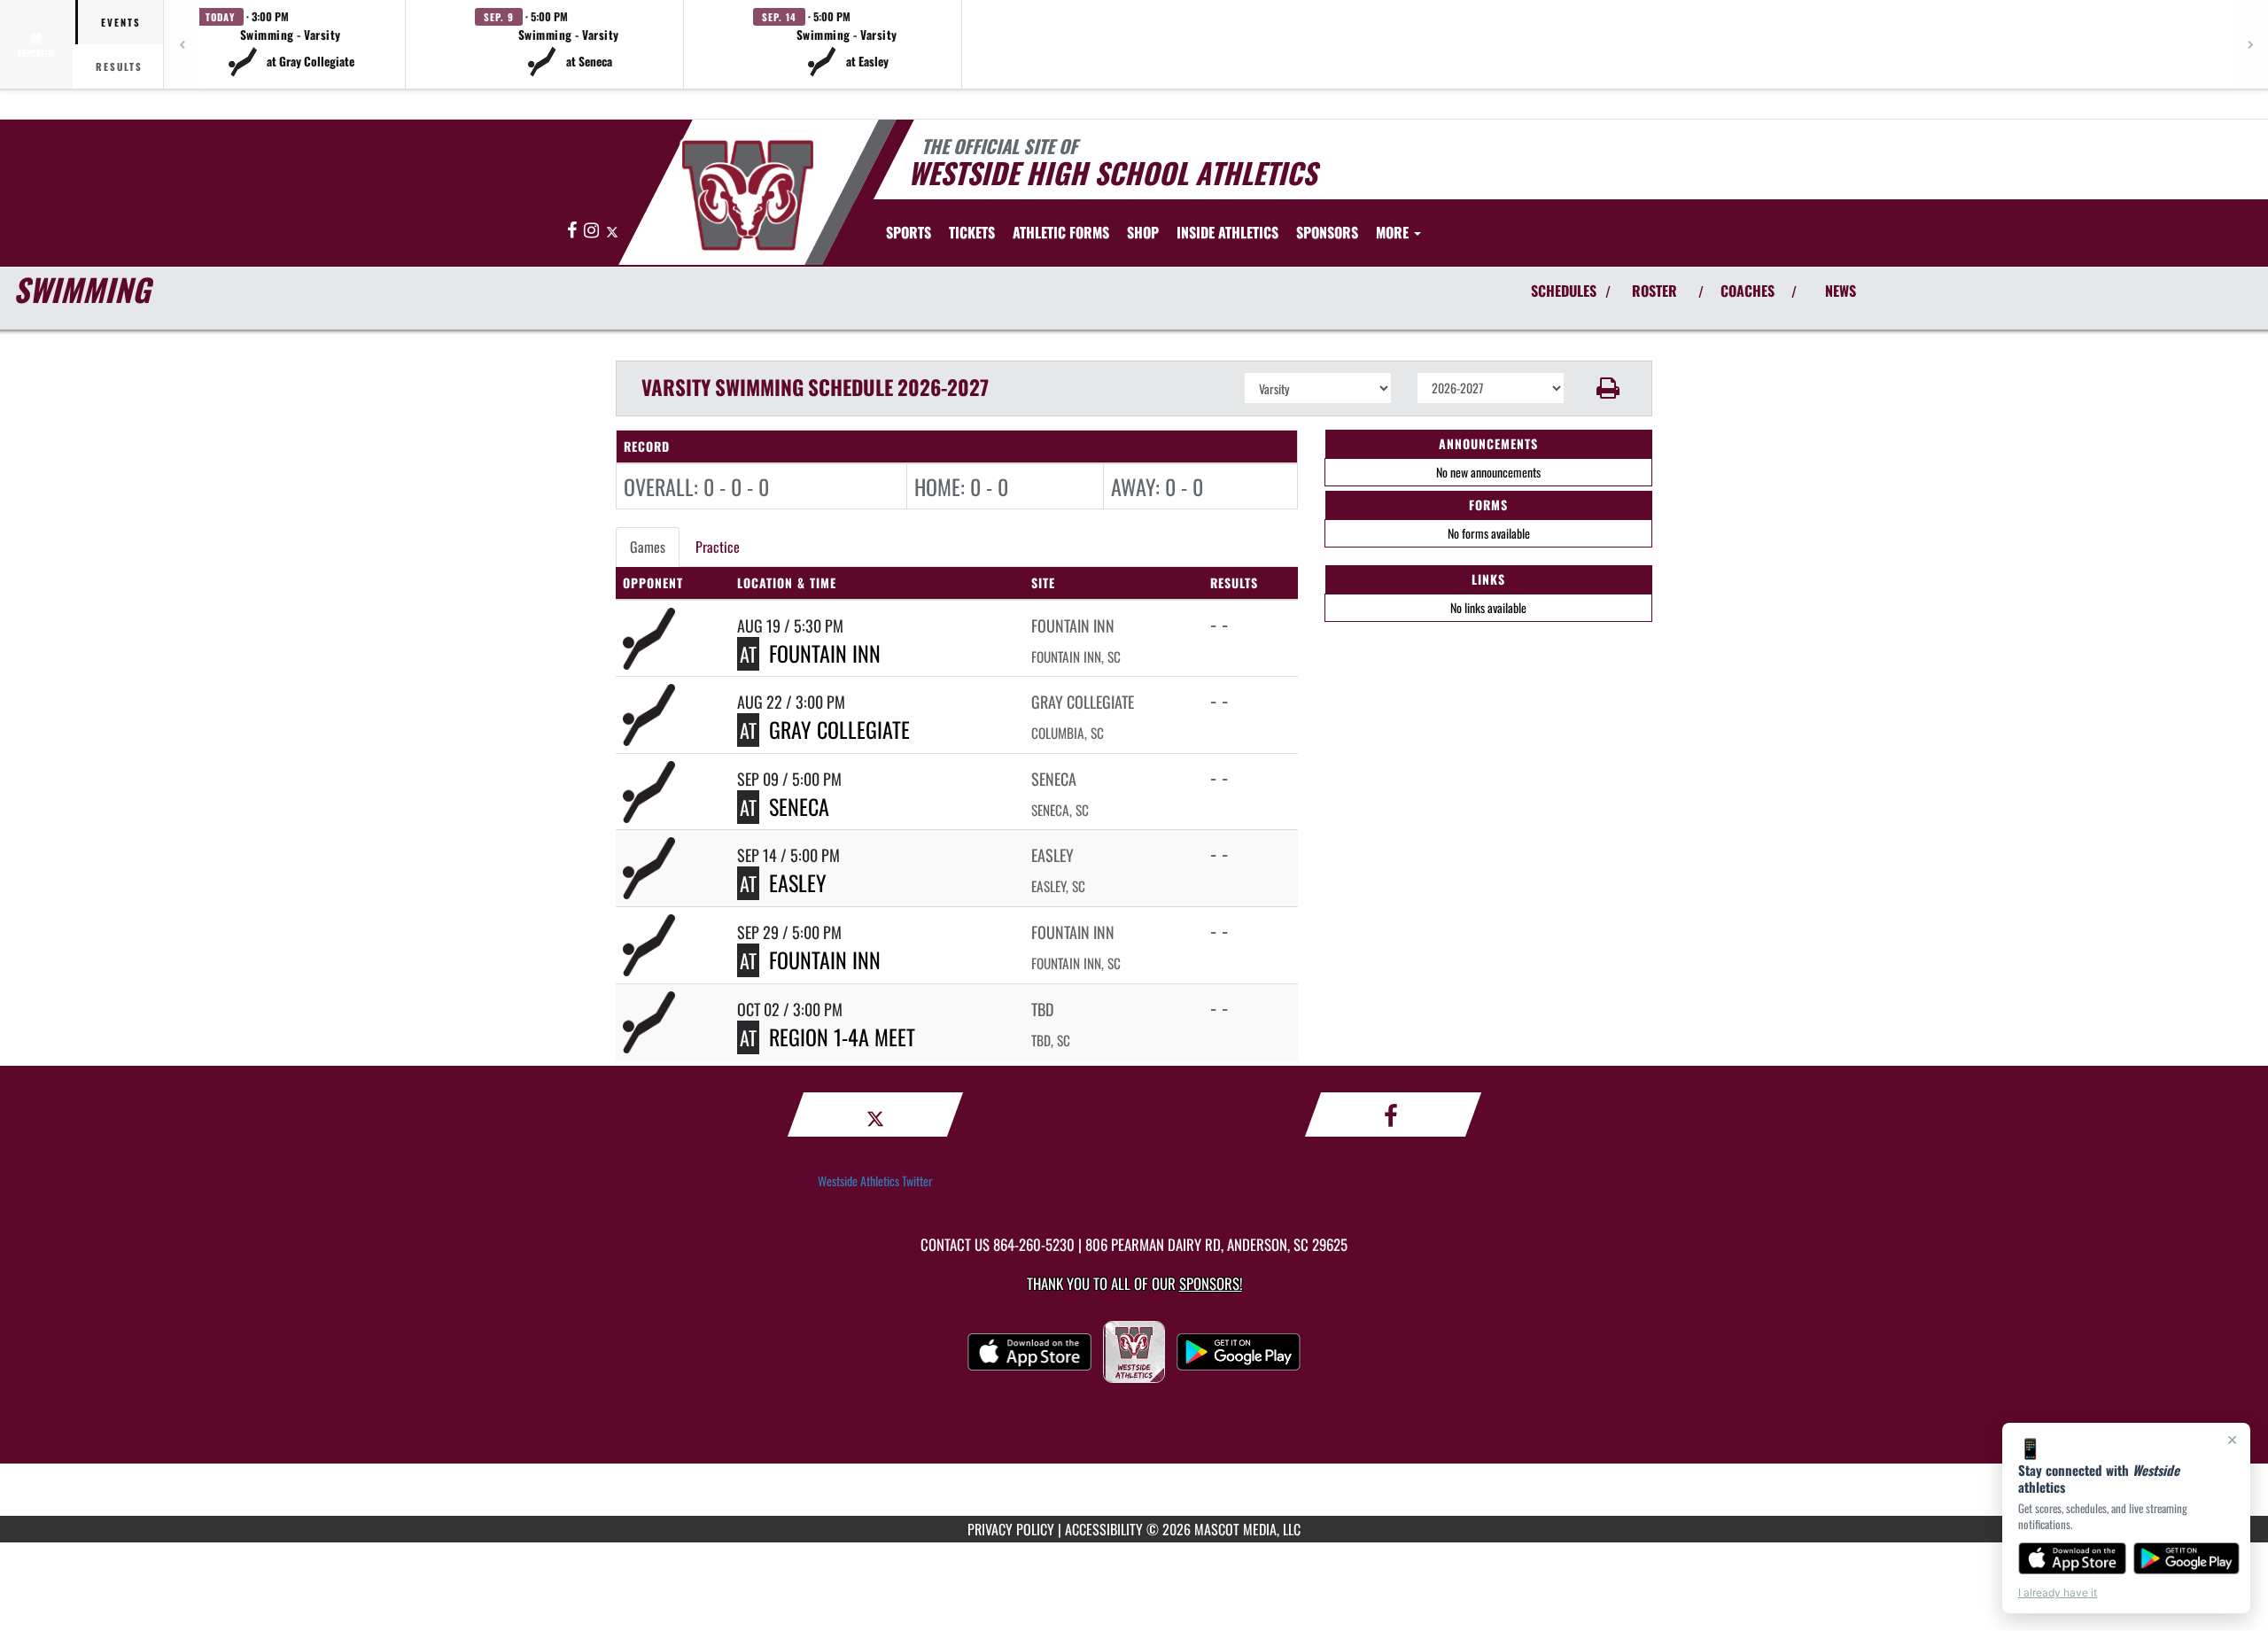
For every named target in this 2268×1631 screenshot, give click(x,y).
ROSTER (1654, 291)
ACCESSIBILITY (1104, 1529)
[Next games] (2250, 44)
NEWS (1841, 291)
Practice (718, 547)
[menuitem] (972, 232)
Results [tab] (119, 66)
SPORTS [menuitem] (909, 232)
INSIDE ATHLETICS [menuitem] (1227, 232)
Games (648, 547)
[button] (291, 44)
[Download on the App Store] (2072, 1558)
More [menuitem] (1394, 232)
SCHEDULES (1564, 291)
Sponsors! (1211, 1283)
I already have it (2058, 1592)
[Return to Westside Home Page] (747, 195)
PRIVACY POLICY (1011, 1529)
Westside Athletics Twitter (875, 1181)
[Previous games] (182, 44)
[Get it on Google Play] (2187, 1558)
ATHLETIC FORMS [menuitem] (1061, 232)
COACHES (1748, 291)
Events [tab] (121, 22)
